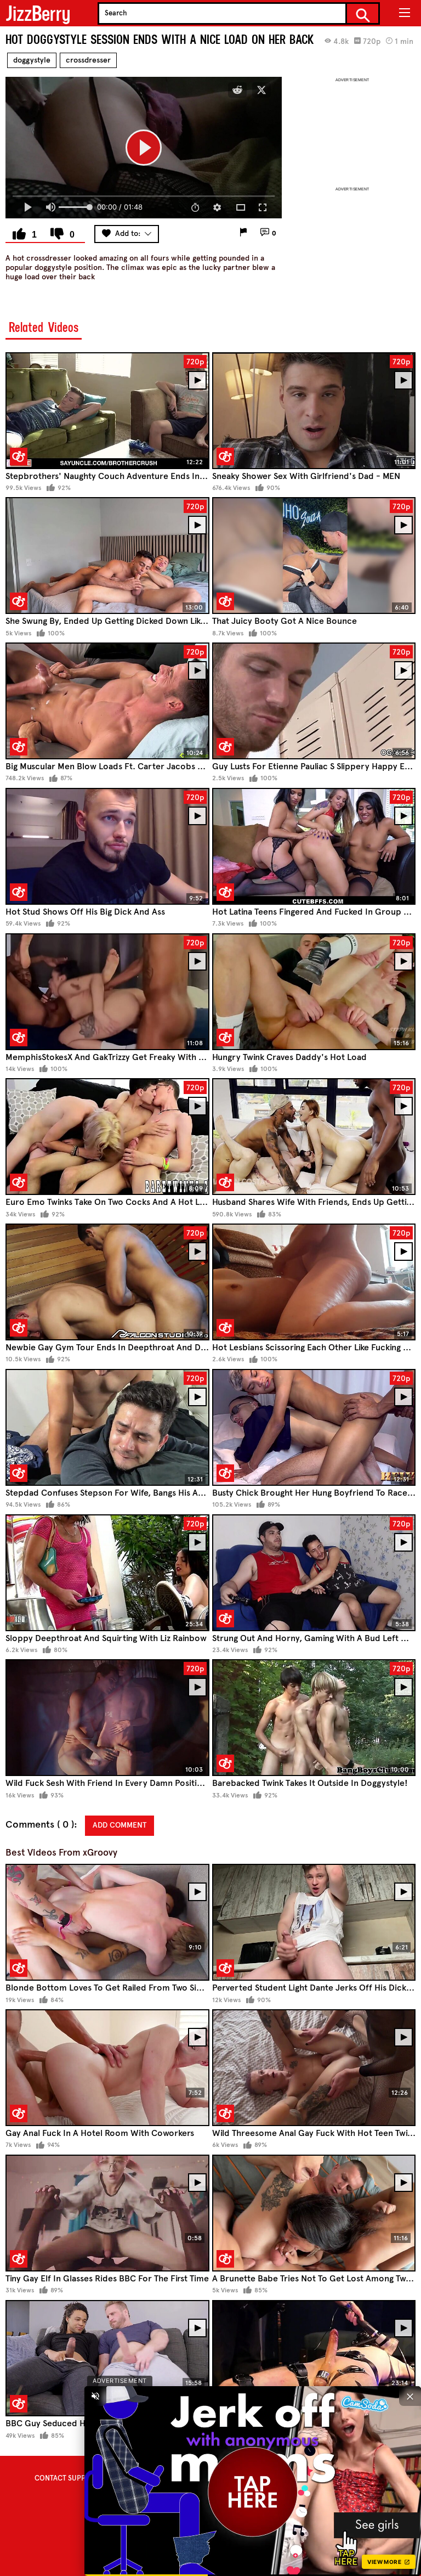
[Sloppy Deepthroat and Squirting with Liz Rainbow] (107, 1573)
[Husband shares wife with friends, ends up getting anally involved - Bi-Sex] (314, 1137)
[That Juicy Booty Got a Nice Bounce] (314, 556)
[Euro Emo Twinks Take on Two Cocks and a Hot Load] (107, 1137)
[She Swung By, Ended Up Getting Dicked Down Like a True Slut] (107, 556)
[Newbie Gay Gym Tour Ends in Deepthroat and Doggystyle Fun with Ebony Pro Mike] (107, 1282)
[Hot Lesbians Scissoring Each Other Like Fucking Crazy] (314, 1282)
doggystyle (32, 60)
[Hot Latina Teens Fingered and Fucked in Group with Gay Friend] (314, 846)
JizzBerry (38, 13)
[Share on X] (261, 90)
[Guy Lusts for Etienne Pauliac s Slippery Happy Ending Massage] (314, 701)
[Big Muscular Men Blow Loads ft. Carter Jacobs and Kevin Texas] (107, 701)
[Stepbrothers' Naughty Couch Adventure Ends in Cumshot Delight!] (107, 411)
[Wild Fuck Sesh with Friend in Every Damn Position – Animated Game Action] (107, 1718)
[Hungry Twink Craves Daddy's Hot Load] (314, 992)
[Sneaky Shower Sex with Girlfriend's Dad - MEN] (314, 411)
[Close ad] (410, 2396)
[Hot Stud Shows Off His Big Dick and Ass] (107, 846)
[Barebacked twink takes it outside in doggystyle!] (314, 1718)
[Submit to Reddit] (237, 90)
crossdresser (88, 60)
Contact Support (67, 2478)
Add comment (120, 1825)
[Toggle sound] (95, 2396)
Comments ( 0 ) (40, 1825)
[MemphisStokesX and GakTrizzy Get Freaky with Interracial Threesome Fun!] (107, 992)
